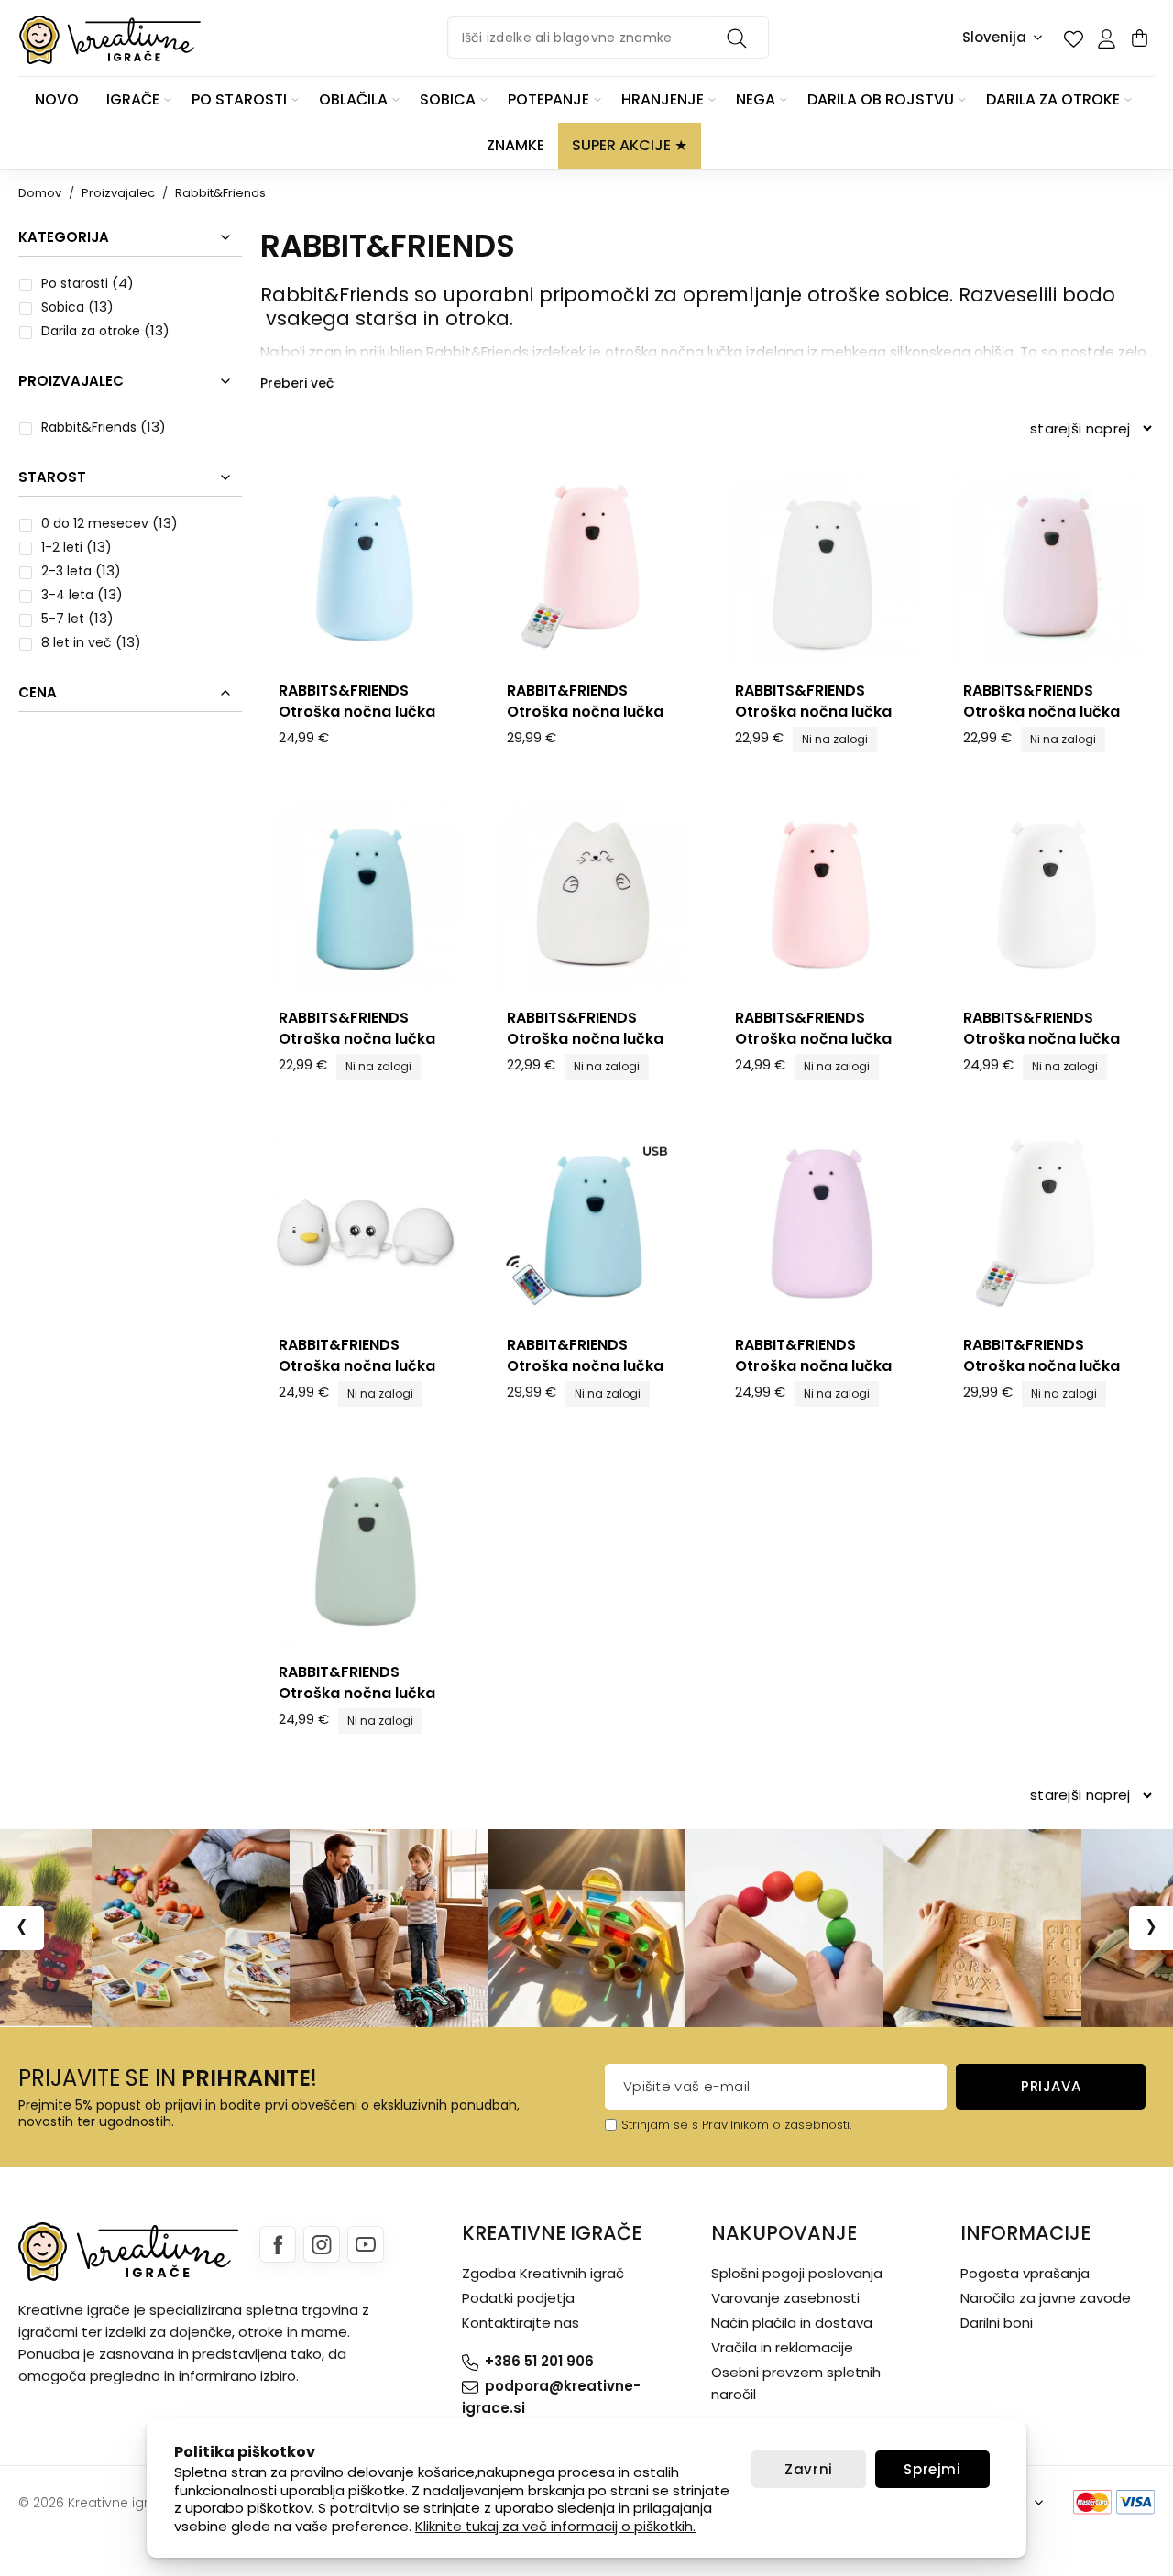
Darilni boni (997, 2323)
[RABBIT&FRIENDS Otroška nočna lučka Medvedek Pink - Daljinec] (593, 567)
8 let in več (77, 642)
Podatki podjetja (518, 2298)
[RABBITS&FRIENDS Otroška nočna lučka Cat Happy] (593, 894)
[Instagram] (322, 2244)
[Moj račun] (1106, 38)
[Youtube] (366, 2244)
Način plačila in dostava (792, 2323)
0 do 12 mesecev (95, 523)
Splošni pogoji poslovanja (797, 2273)
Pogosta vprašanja (1025, 2273)
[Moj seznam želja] (1073, 38)
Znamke (515, 145)
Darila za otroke (91, 331)
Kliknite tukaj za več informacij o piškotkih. (555, 2526)
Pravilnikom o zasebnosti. (777, 2125)
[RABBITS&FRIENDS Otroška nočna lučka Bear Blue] (365, 894)
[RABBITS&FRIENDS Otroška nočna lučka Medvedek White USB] (1050, 894)
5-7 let (63, 619)
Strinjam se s (660, 2125)
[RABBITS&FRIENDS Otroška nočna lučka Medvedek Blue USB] (365, 567)
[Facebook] (278, 2244)
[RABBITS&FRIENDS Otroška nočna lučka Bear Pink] (1050, 567)
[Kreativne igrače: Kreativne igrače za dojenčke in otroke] (110, 40)
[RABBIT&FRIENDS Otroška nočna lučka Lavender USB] (822, 1221)
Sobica (63, 307)
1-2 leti (62, 547)
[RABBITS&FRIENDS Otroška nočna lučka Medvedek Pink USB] (822, 894)
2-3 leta (66, 571)
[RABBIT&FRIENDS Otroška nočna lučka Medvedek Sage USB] (365, 1548)
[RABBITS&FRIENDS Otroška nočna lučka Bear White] (822, 567)
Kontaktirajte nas (521, 2323)
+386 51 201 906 (539, 2361)
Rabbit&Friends (89, 427)
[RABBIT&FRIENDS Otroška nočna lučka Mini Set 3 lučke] (365, 1221)
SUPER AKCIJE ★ (630, 145)
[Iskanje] (740, 38)
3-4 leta (67, 595)
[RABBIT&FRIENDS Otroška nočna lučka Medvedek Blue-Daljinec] (593, 1221)
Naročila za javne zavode (1046, 2298)
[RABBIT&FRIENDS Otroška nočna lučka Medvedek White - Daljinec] (1050, 1221)
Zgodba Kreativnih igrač (543, 2273)
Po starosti (75, 283)
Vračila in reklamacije (782, 2347)
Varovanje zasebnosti (785, 2298)
